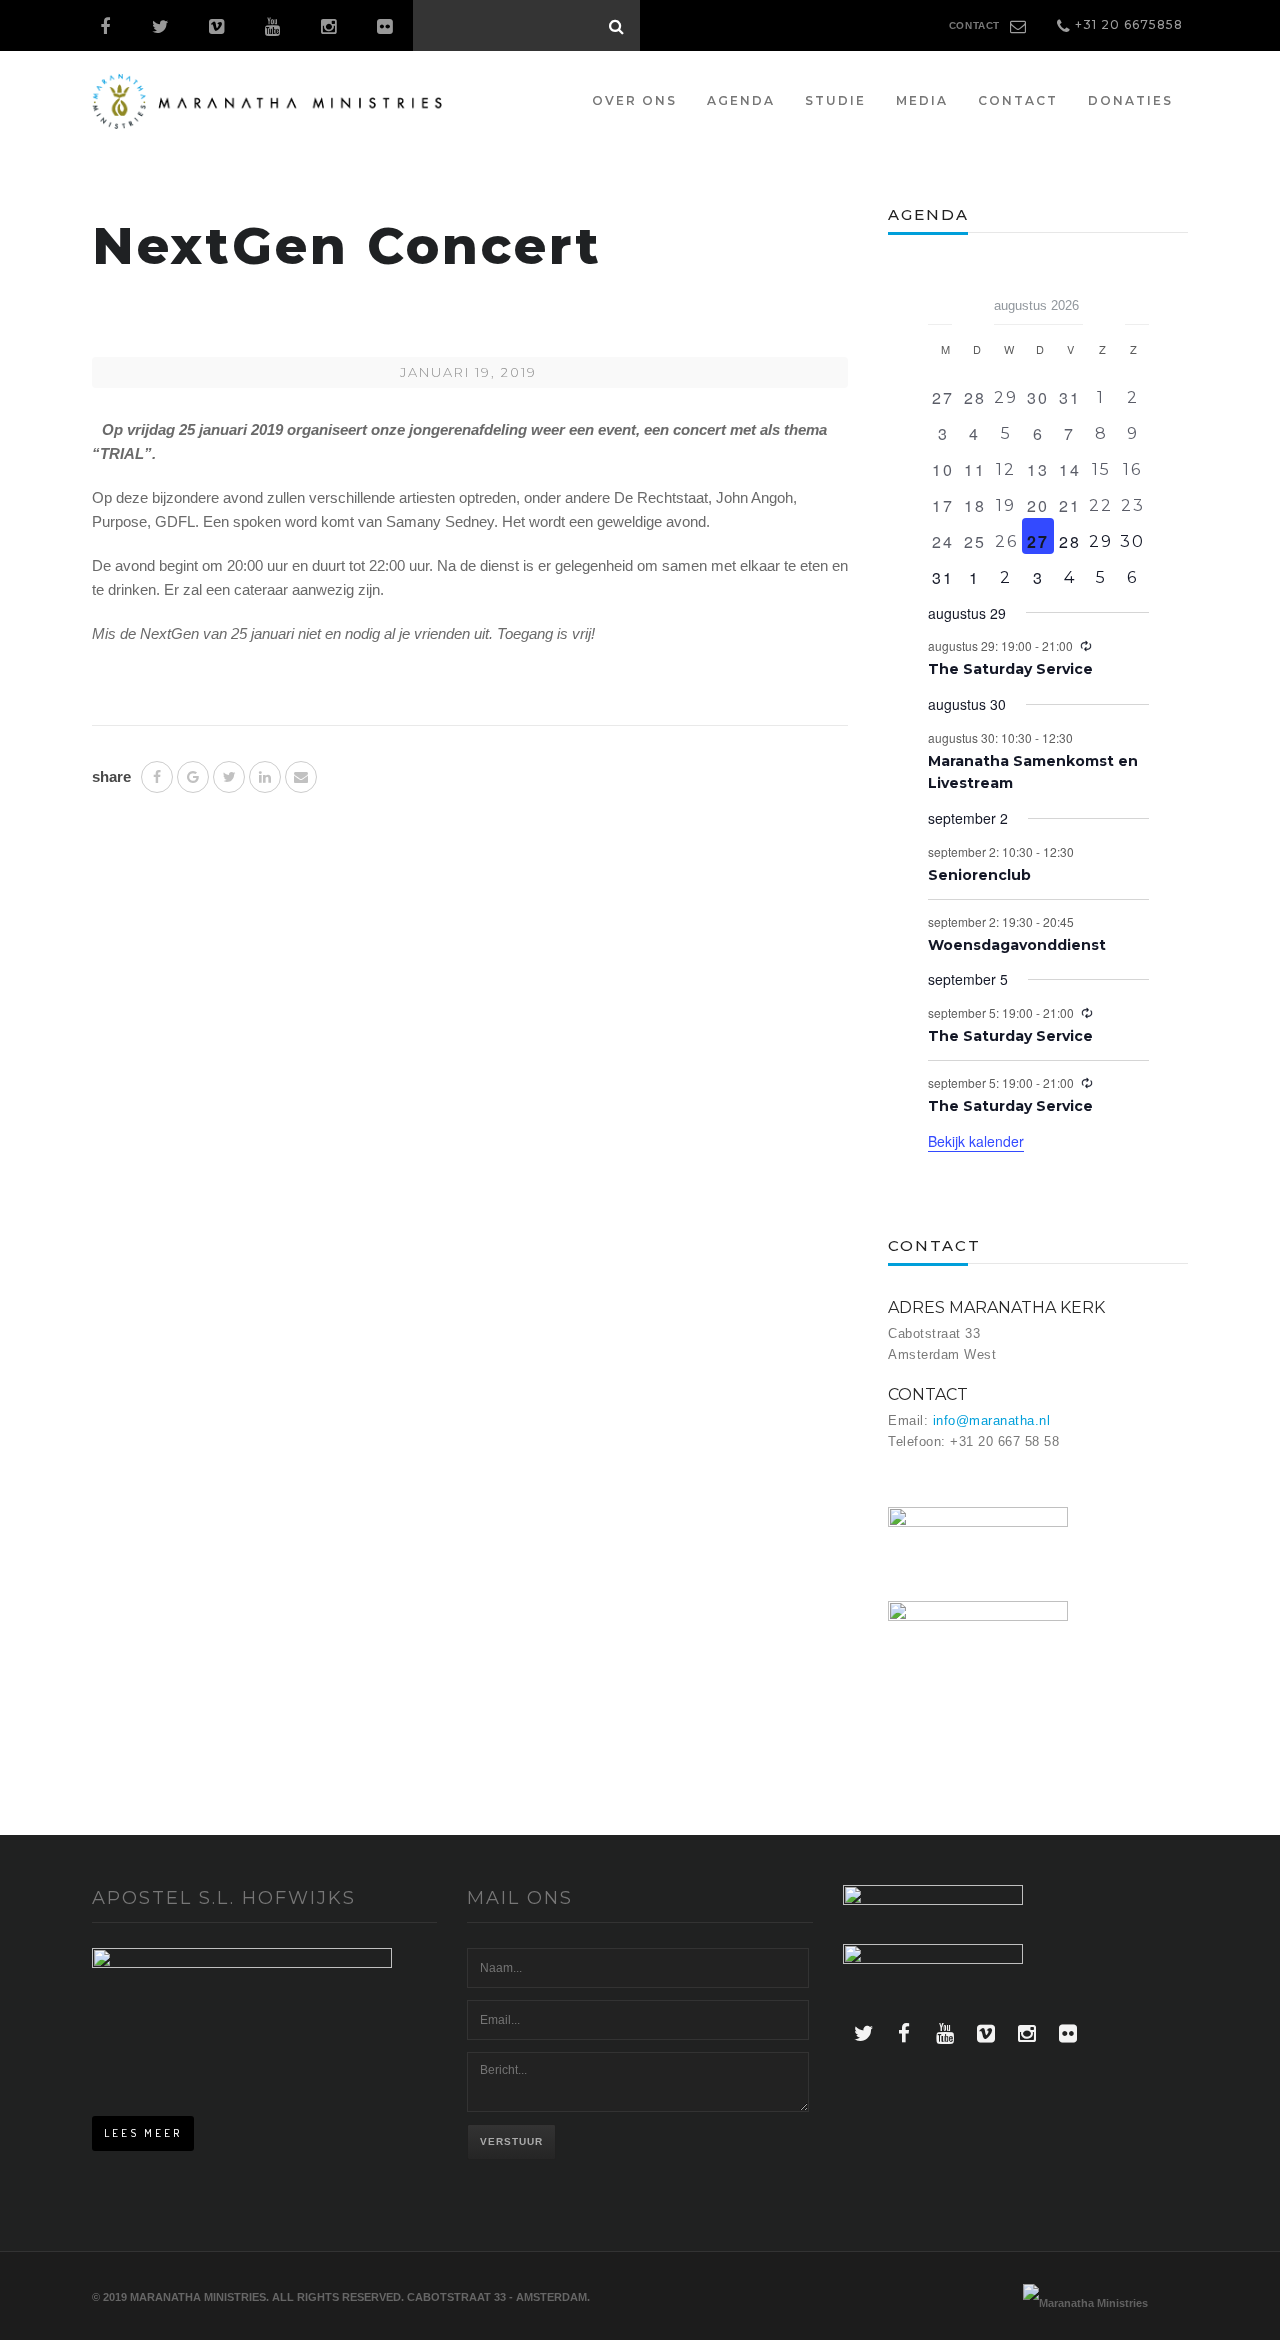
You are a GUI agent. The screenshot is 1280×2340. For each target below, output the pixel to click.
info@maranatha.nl (992, 1420)
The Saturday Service (1010, 669)
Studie (835, 100)
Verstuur (511, 2141)
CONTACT (974, 25)
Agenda (741, 100)
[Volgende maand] (1137, 299)
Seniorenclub (979, 875)
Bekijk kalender (976, 1141)
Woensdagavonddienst (1017, 945)
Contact (1018, 100)
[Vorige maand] (940, 299)
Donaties (1130, 100)
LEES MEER (143, 2133)
